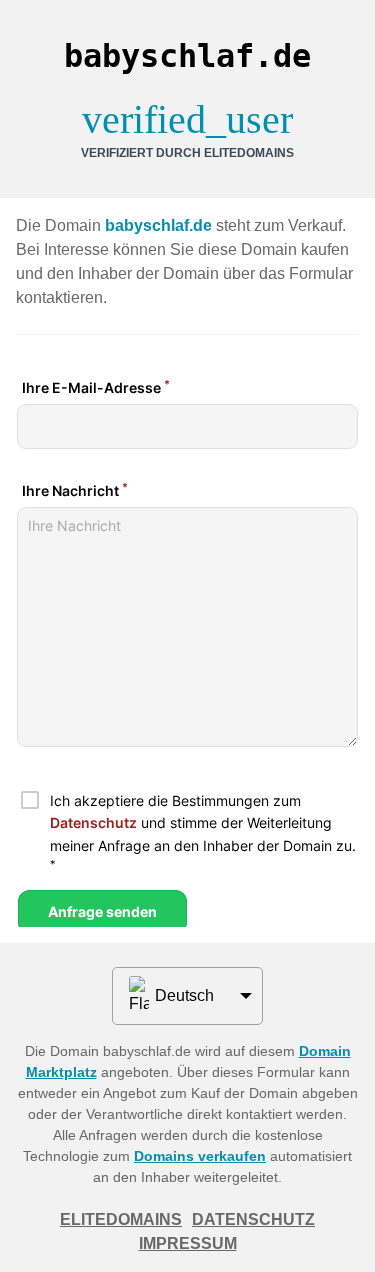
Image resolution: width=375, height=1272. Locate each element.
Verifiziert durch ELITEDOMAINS (187, 153)
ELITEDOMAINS (121, 1219)
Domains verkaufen (200, 1156)
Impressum (188, 1243)
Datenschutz (253, 1219)
